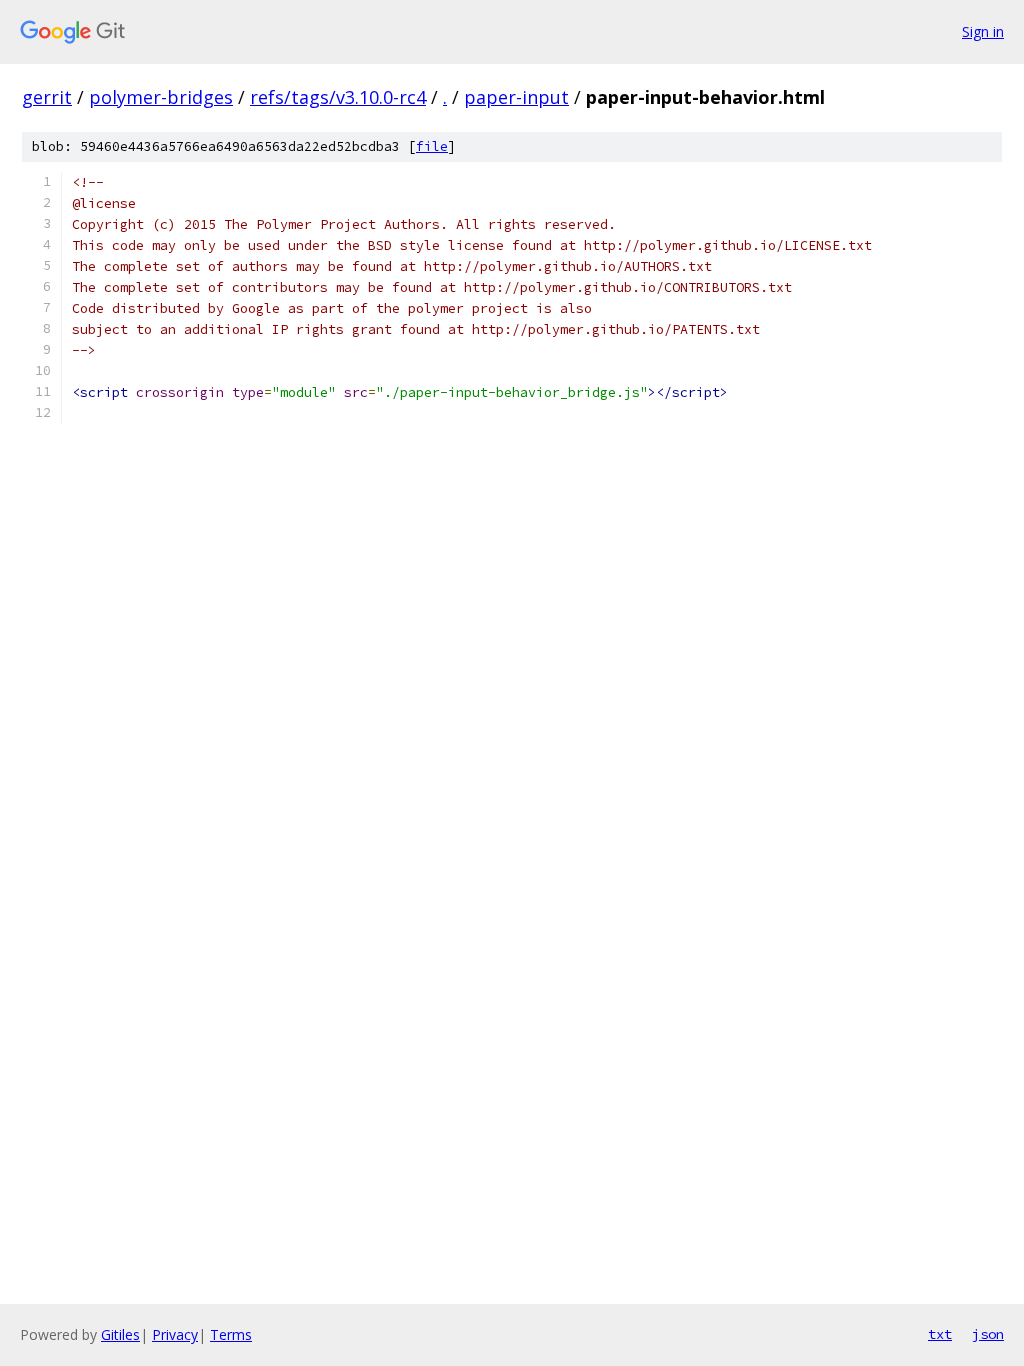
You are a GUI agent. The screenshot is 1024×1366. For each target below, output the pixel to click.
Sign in (983, 31)
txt (940, 1334)
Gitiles (120, 1334)
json (988, 1334)
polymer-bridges (161, 97)
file (432, 146)
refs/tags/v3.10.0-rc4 (338, 97)
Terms (231, 1334)
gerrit (47, 97)
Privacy (175, 1334)
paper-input (516, 97)
